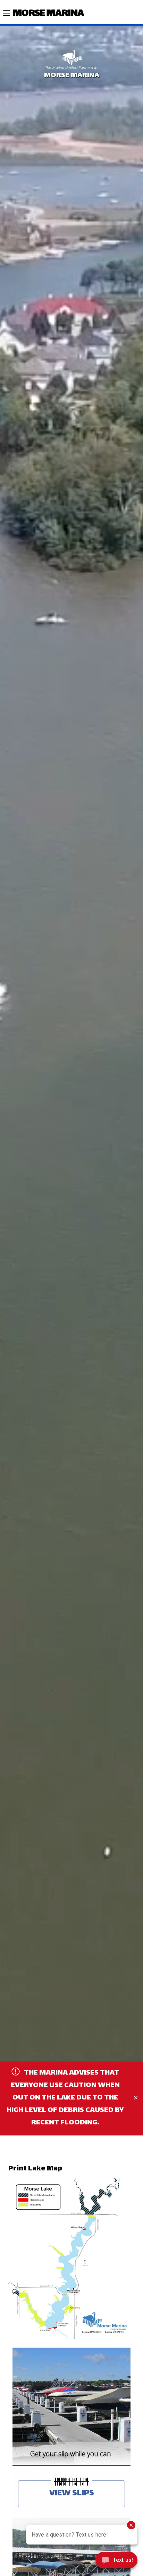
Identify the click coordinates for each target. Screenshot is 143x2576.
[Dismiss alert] (136, 2098)
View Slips (72, 2493)
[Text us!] (116, 2562)
